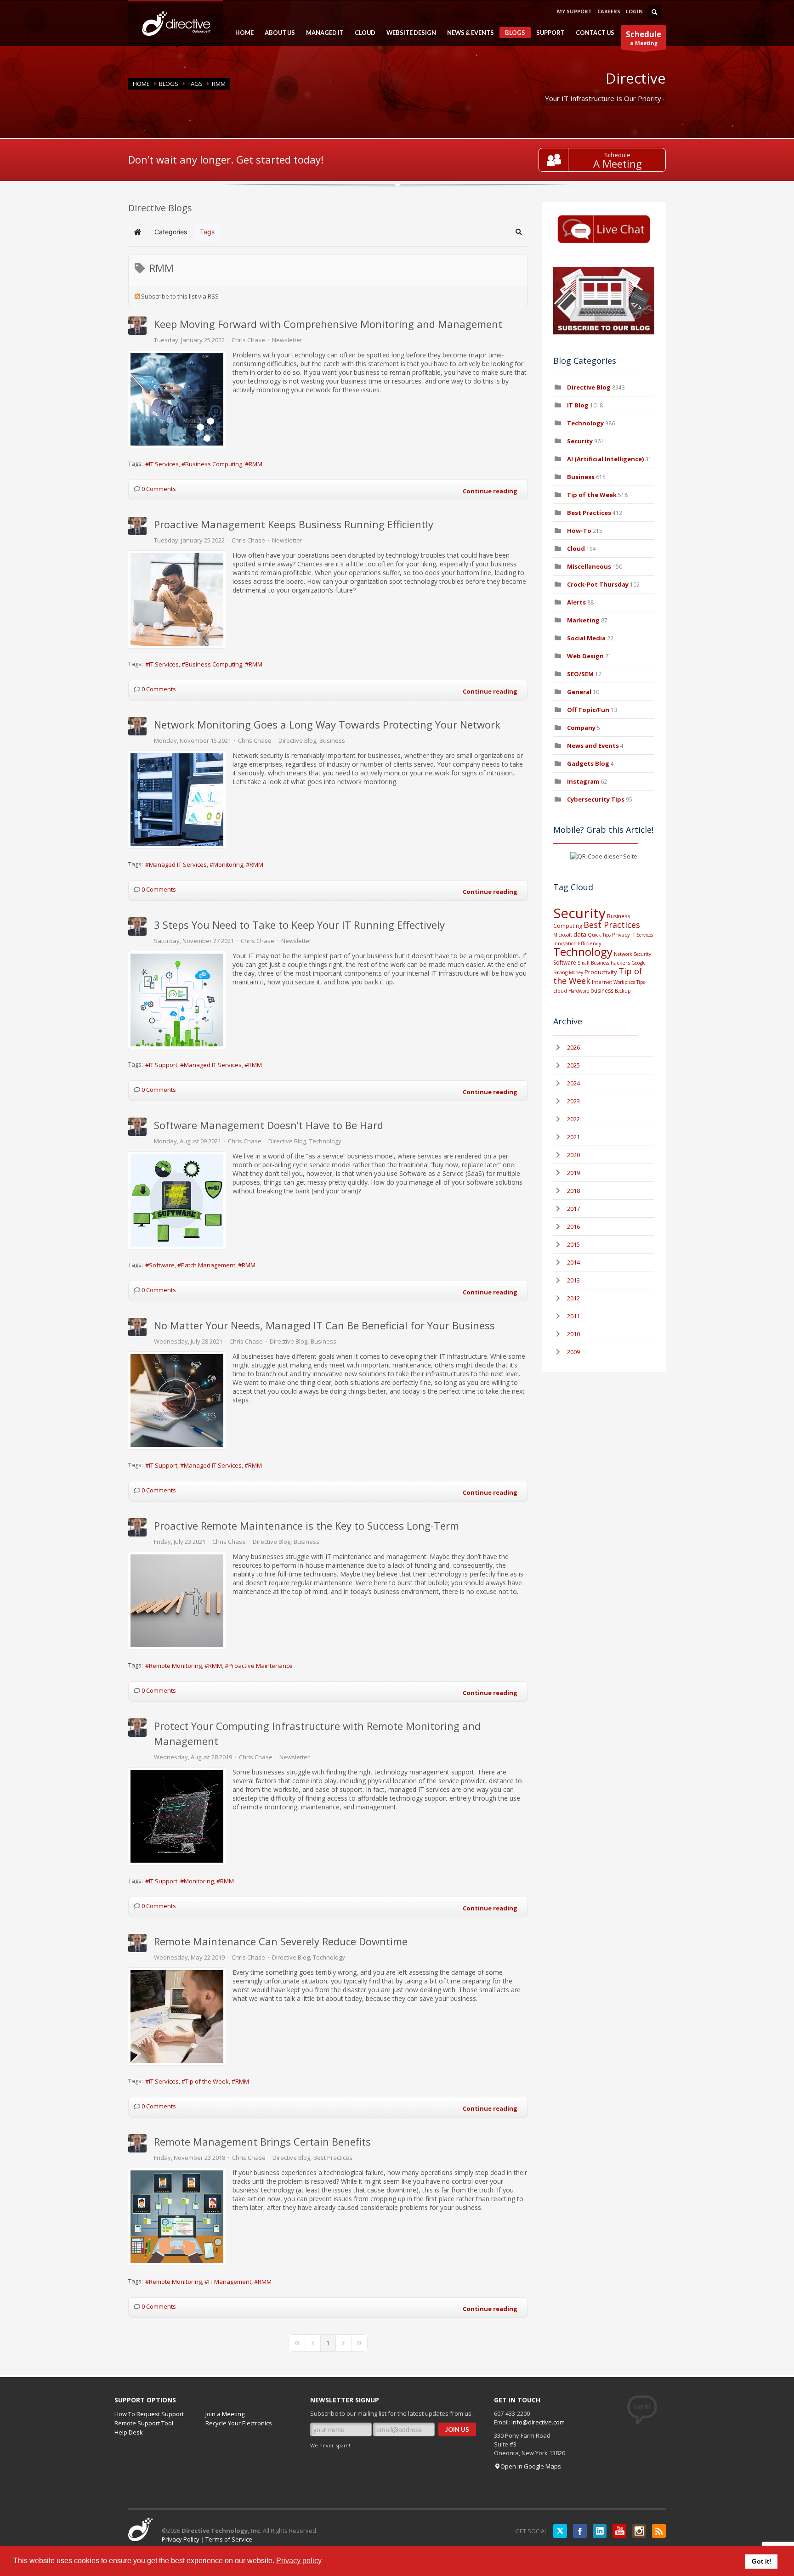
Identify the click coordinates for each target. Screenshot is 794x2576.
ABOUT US (277, 33)
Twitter (560, 2531)
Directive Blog (297, 740)
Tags (195, 84)
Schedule (617, 155)
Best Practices (333, 2158)
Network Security (632, 954)
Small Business (593, 963)
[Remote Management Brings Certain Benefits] (177, 2217)
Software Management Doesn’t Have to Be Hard (269, 1125)
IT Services (164, 464)
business (602, 991)
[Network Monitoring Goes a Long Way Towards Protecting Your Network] (177, 800)
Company (581, 728)
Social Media (586, 638)
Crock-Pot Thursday (598, 584)
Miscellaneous (589, 566)
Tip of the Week (207, 2081)
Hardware (579, 991)
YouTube (619, 2531)
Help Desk (129, 2432)
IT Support (163, 1065)
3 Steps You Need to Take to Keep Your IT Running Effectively (299, 925)
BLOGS (512, 34)
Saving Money (568, 972)
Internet (602, 982)
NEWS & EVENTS (468, 33)
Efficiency (590, 943)
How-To (579, 531)
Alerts (576, 602)
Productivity (601, 972)
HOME (242, 33)
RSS (659, 2531)
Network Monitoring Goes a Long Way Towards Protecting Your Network (327, 724)
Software (162, 1265)
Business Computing (214, 464)
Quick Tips (599, 935)
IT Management (230, 2282)
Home (141, 84)
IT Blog (578, 405)
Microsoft (563, 935)
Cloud (576, 548)
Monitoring (228, 864)
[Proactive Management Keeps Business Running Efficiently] (177, 599)
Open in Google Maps (531, 2466)
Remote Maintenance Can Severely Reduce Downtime (281, 1941)
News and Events (593, 746)
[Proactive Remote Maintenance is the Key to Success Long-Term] (177, 1601)
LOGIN (634, 11)
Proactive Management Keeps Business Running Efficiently (294, 524)
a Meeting (644, 38)
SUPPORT (548, 33)
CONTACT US (595, 33)
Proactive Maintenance (261, 1666)
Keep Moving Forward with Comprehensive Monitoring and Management (328, 324)
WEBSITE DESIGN (408, 33)
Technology (325, 1141)
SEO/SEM (580, 674)
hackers (620, 963)
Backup (623, 991)
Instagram (583, 781)
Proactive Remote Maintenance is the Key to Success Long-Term (306, 1525)
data (580, 934)
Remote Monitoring (175, 1666)
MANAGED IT (322, 33)
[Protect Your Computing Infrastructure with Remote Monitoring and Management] (177, 1816)
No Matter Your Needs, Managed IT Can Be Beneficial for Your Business (324, 1325)
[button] (519, 232)
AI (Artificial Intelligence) (605, 459)
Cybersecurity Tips (596, 799)
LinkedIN (600, 2531)
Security (580, 441)
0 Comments (159, 489)
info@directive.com (538, 2422)
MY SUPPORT (574, 11)
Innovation (565, 943)
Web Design (585, 656)
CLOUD (362, 33)
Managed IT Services (178, 864)
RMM (255, 464)
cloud (560, 991)
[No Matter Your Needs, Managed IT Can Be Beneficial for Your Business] (177, 1401)
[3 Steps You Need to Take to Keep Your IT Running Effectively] (177, 1000)
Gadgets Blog (588, 763)
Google (638, 963)
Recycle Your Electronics (239, 2423)
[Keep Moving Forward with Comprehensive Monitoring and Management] (177, 399)
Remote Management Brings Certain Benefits (262, 2141)
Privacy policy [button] (299, 2561)
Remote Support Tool (144, 2423)
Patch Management (208, 1265)
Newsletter (287, 340)
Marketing (583, 620)
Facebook (580, 2531)
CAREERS (609, 11)
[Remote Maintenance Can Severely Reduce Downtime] (177, 2017)
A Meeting (618, 164)
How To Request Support (149, 2414)
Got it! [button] (762, 2561)
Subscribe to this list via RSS (180, 296)
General (579, 692)
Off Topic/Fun (588, 710)
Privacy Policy (181, 2539)
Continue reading (490, 491)
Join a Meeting (225, 2414)
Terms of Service (229, 2539)
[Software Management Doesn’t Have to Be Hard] (177, 1200)
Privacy (621, 935)
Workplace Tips (629, 982)
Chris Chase (248, 340)
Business (332, 740)
